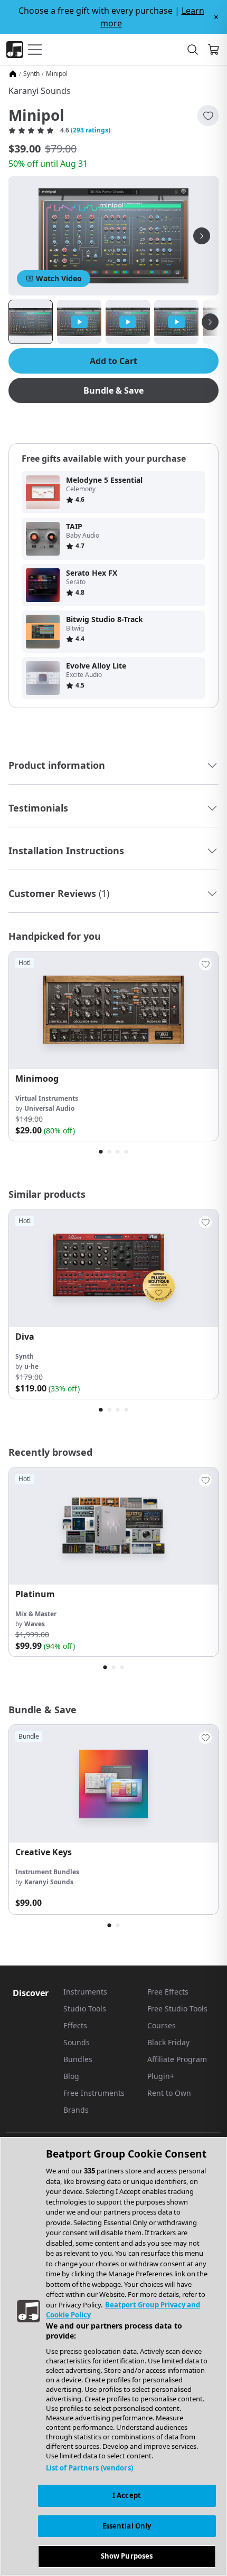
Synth (31, 74)
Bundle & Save (113, 390)
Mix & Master (36, 1614)
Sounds (77, 2042)
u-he (31, 1366)
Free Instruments (94, 2093)
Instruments (85, 1992)
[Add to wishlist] (208, 116)
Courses (162, 2025)
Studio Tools (85, 2009)
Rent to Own (169, 2093)
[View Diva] (113, 1268)
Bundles (78, 2059)
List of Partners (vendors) (89, 2468)
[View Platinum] (113, 1526)
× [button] (216, 17)
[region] (113, 2356)
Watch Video (59, 278)
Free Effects (168, 1992)
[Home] (13, 74)
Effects (75, 2025)
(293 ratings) (91, 130)
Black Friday (168, 2042)
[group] (113, 1046)
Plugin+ (161, 2076)
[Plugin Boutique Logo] (15, 50)
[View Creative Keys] (113, 1784)
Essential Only (127, 2526)
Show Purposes (127, 2556)
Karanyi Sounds (40, 91)
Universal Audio (49, 1108)
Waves (35, 1624)
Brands (76, 2110)
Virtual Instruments (47, 1098)
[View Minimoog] (113, 1010)
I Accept (127, 2495)
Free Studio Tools (177, 2009)
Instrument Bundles (47, 1872)
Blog (71, 2076)
